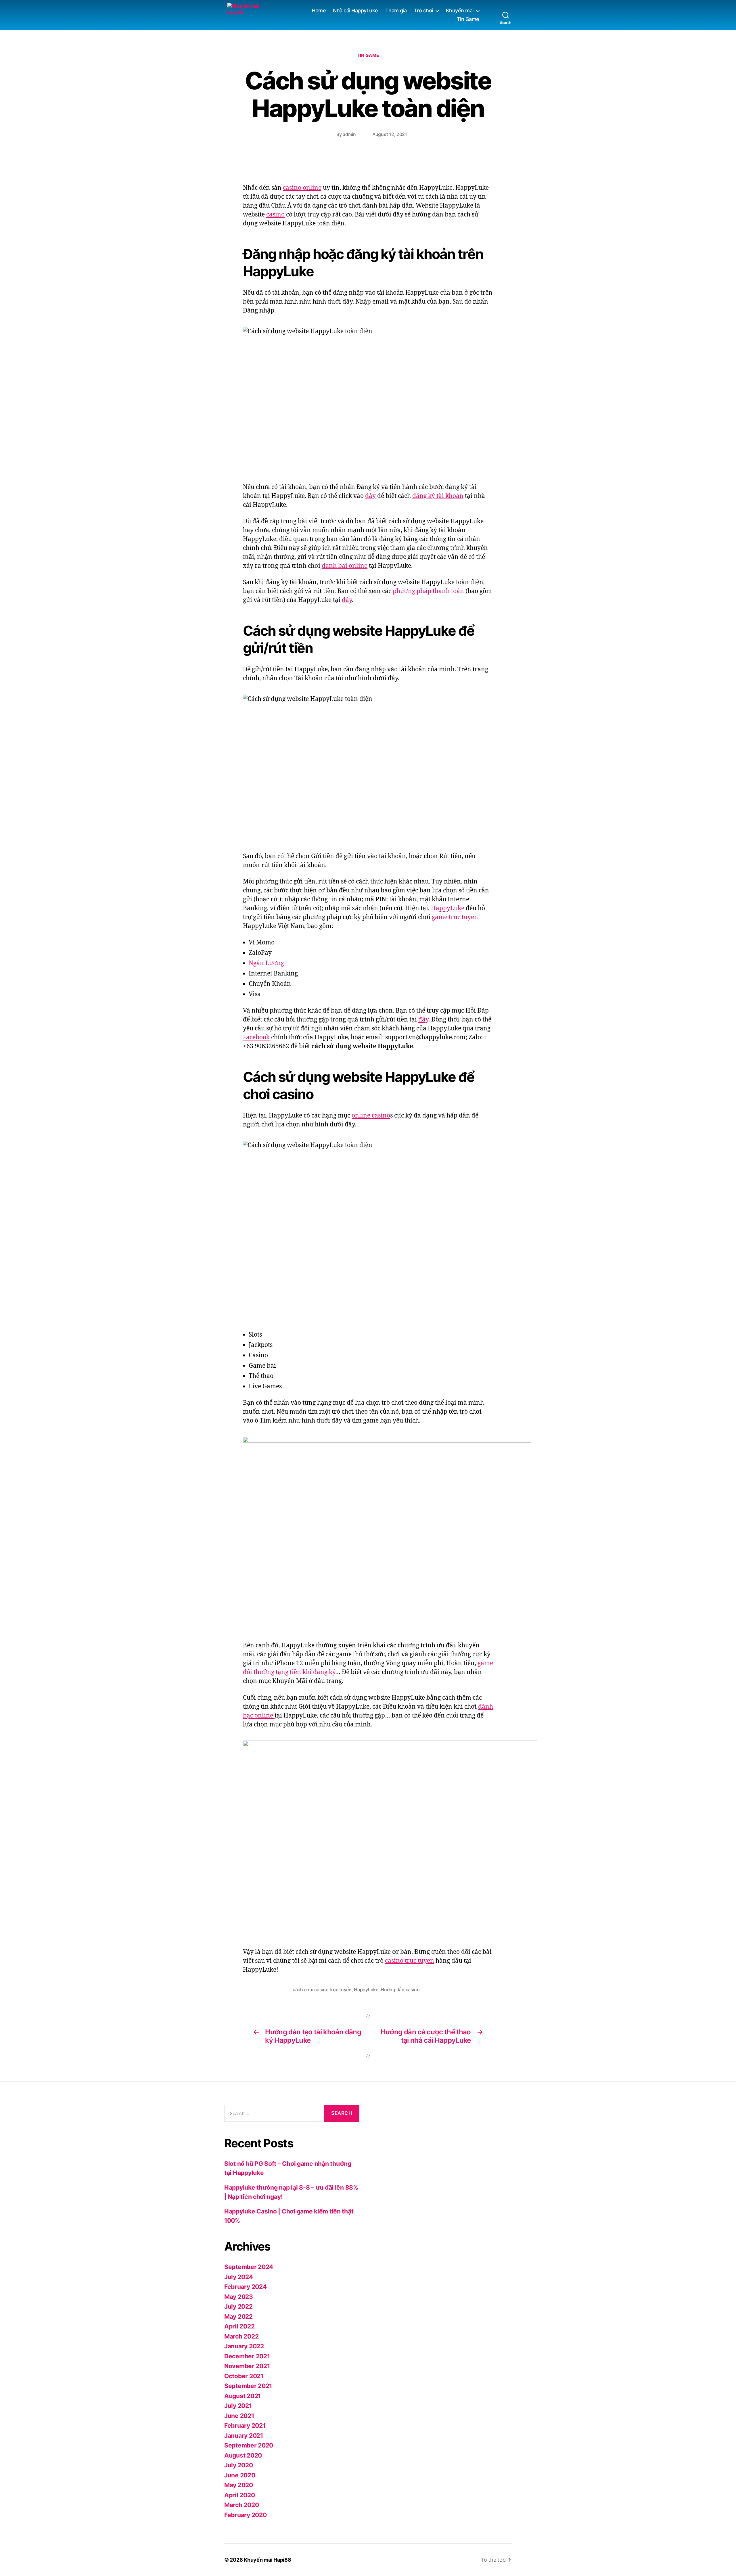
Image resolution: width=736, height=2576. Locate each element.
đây (370, 496)
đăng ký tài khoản (438, 496)
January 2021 (244, 2436)
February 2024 (246, 2287)
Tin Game (468, 19)
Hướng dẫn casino (400, 1989)
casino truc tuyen (410, 1961)
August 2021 (243, 2396)
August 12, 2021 (390, 134)
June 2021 (239, 2416)
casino (275, 215)
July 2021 (238, 2406)
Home (319, 10)
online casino (371, 1116)
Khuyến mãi (460, 10)
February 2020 (246, 2515)
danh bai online (345, 566)
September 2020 (249, 2445)
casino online (302, 188)
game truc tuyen (455, 917)
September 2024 (249, 2267)
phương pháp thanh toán (428, 591)
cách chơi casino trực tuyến (322, 1989)
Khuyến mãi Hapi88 (267, 2560)
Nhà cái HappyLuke (355, 10)
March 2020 (241, 2505)
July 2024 (239, 2277)
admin (349, 134)
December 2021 (247, 2356)
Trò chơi (423, 10)
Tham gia (396, 10)
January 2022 (244, 2346)
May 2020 (239, 2485)
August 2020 (243, 2455)
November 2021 (247, 2366)
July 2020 (239, 2465)
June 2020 (240, 2475)
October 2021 (244, 2376)
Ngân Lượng (266, 963)
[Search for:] (272, 2114)
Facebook (256, 1037)
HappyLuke (448, 908)
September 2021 (248, 2386)
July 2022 (238, 2306)
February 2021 (245, 2425)
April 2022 (239, 2326)
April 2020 (239, 2495)
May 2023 (239, 2297)
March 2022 (241, 2336)
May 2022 (238, 2317)
